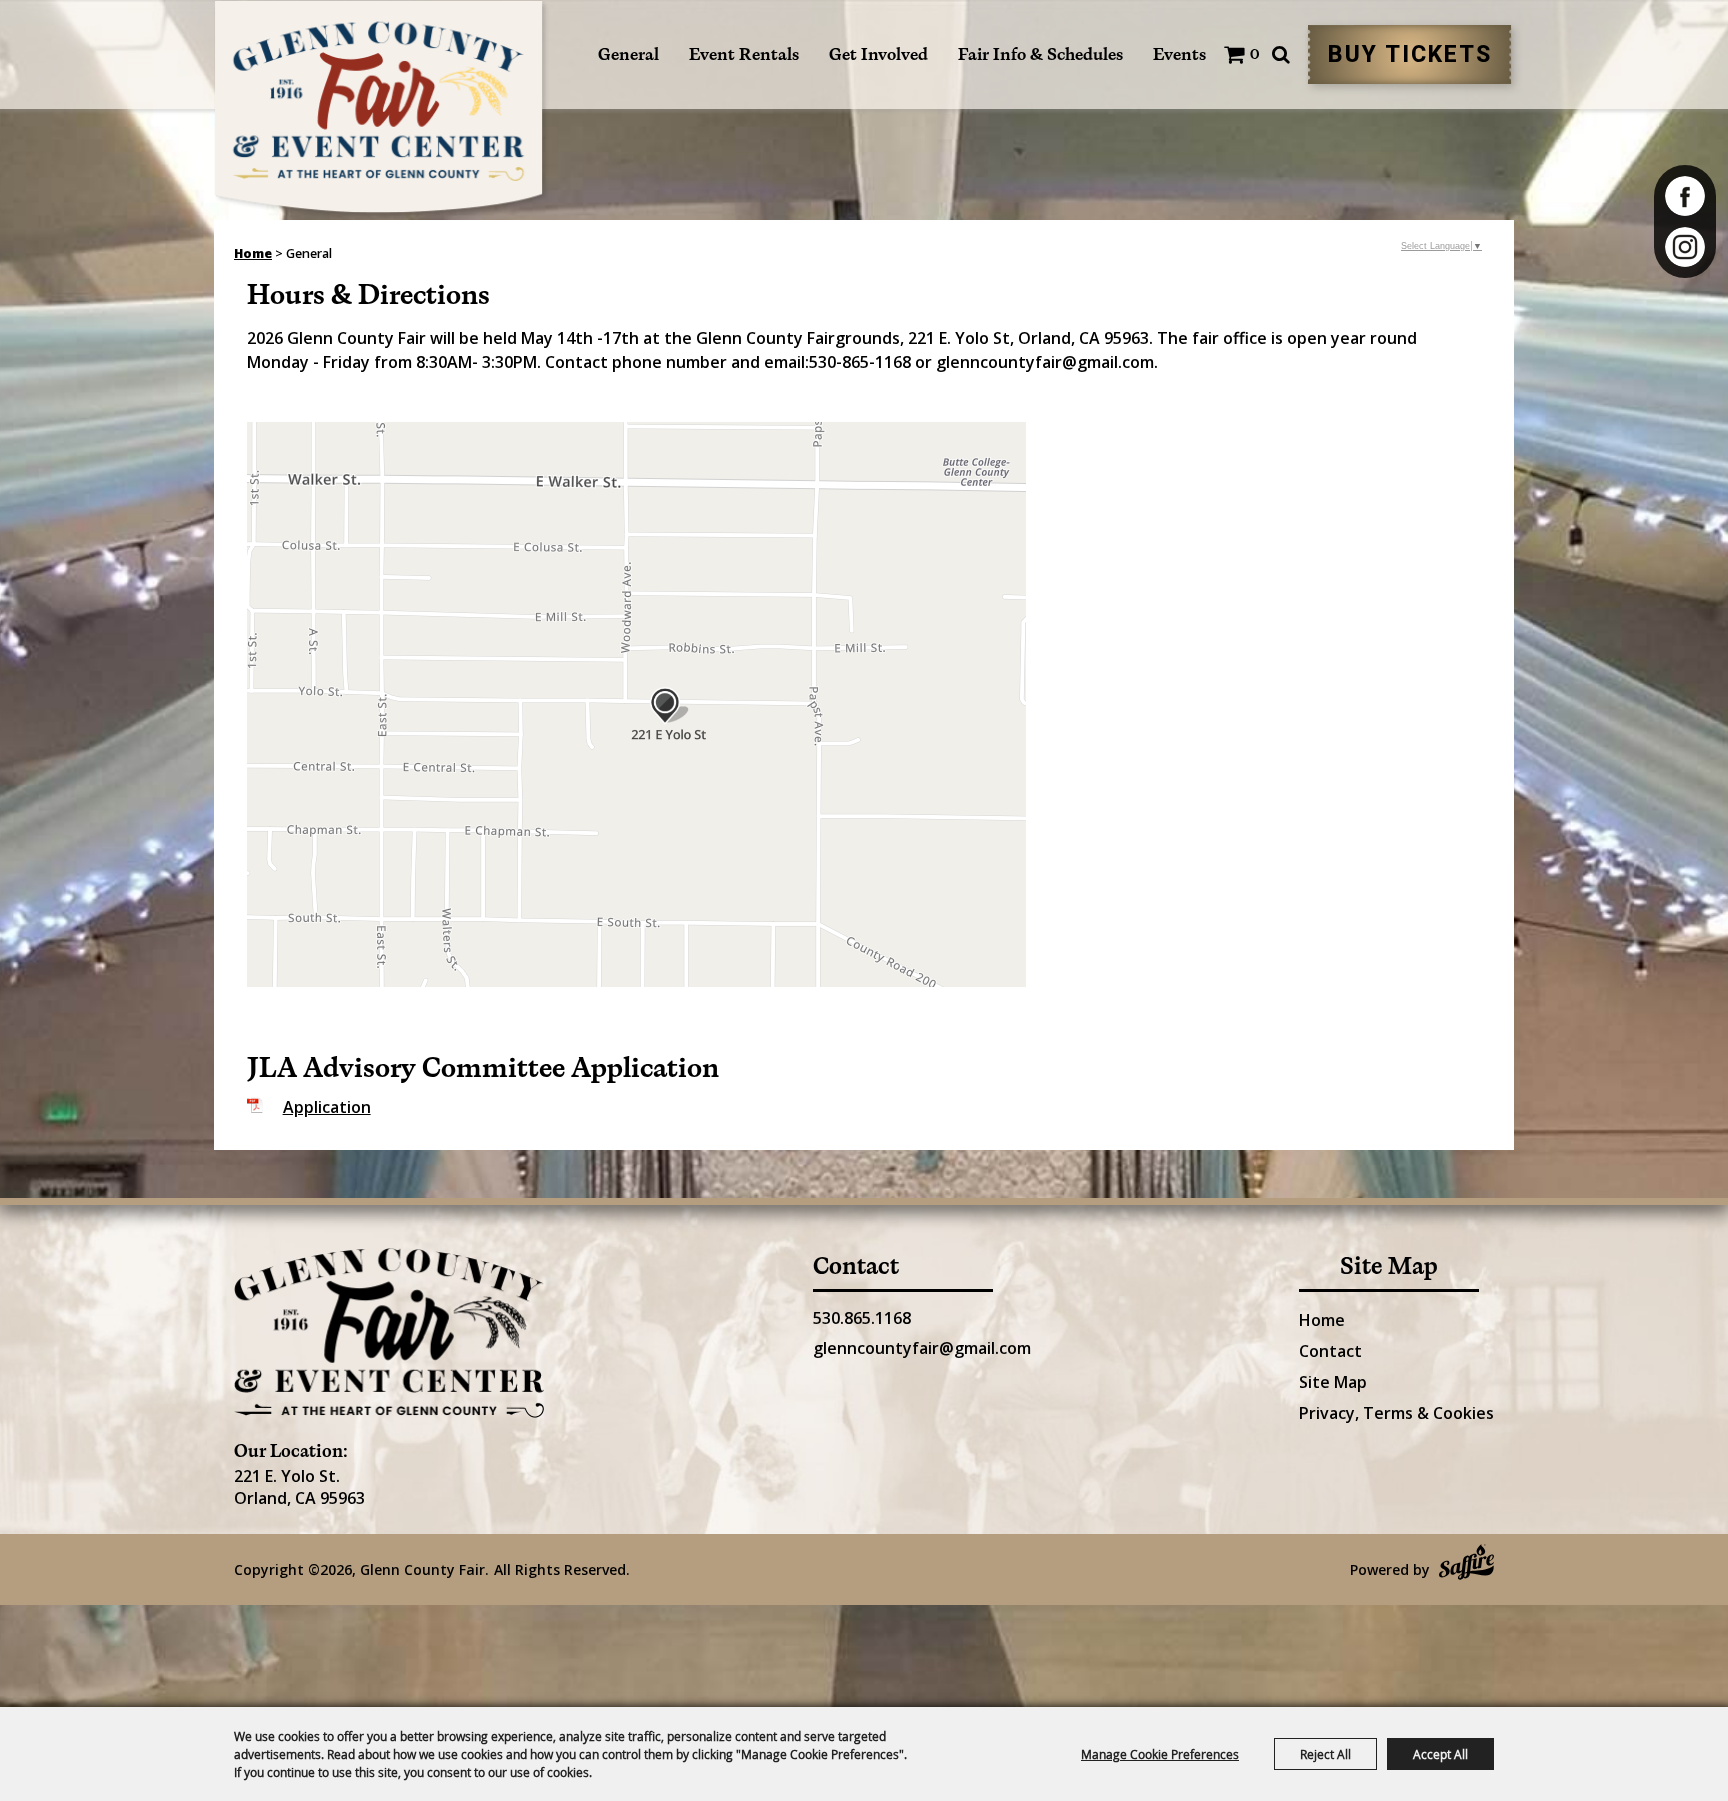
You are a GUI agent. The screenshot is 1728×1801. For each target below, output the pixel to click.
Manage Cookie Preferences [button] (1160, 1754)
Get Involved (878, 54)
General (628, 54)
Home (253, 253)
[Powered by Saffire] (1466, 1564)
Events (1179, 54)
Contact (1330, 1351)
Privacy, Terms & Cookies (1396, 1413)
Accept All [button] (1440, 1754)
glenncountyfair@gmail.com (922, 1348)
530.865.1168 (862, 1318)
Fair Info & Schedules (1040, 54)
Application (327, 1107)
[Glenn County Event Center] (389, 1333)
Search (1281, 54)
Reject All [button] (1325, 1754)
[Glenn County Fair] (381, 110)
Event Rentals (744, 54)
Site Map (1333, 1382)
